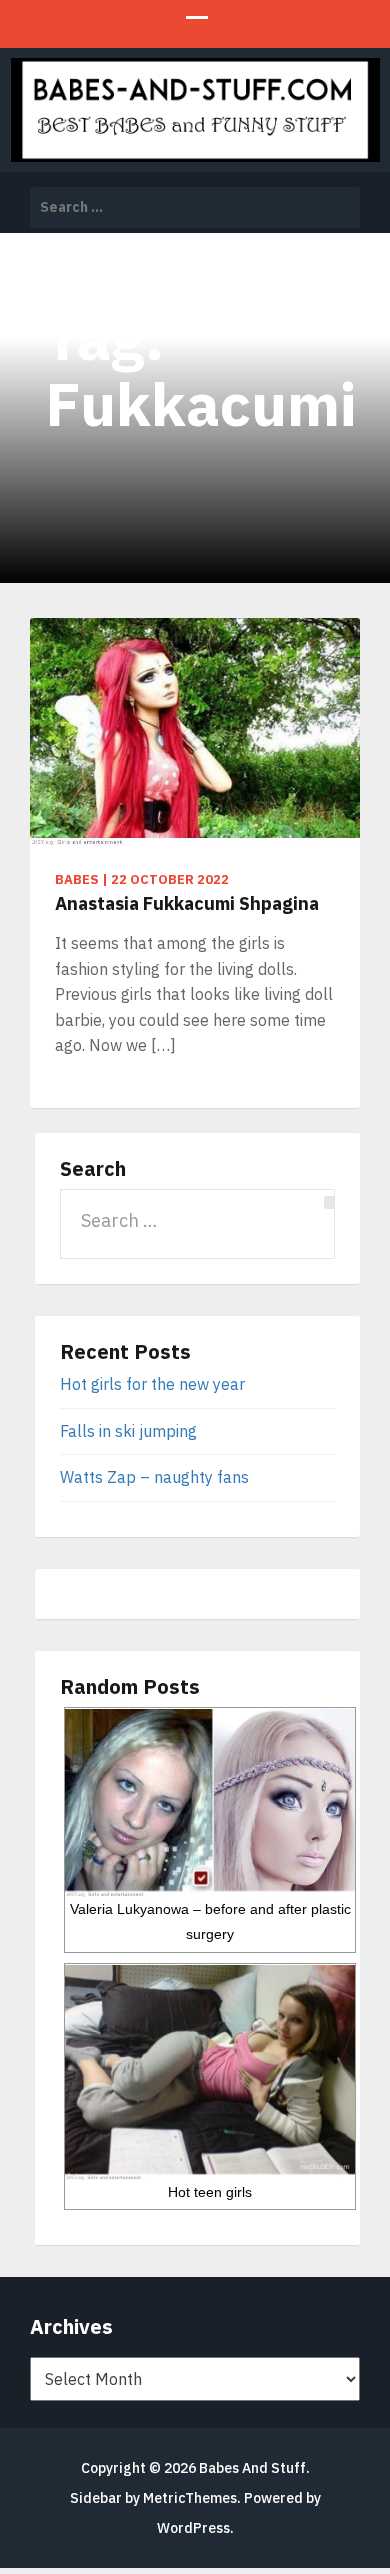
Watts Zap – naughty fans (154, 1477)
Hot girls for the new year (152, 1384)
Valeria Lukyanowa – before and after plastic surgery (210, 1922)
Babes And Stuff (252, 2468)
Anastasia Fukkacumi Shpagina (187, 903)
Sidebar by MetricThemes (153, 2498)
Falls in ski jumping (128, 1431)
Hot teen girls (210, 2192)
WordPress (193, 2528)
